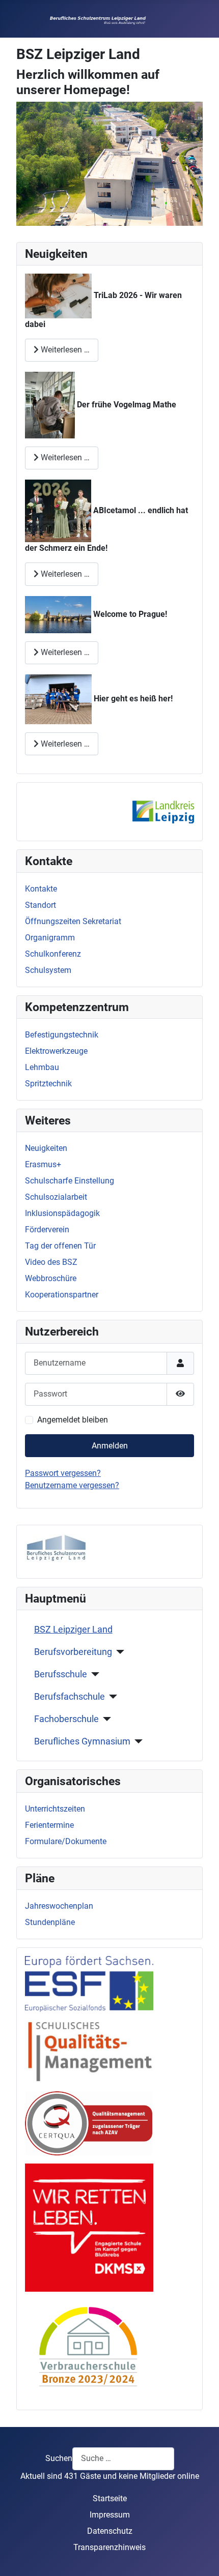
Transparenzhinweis (109, 2547)
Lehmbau (42, 1067)
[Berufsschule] (93, 1674)
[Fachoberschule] (105, 1719)
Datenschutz (110, 2531)
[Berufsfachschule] (111, 1697)
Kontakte (41, 889)
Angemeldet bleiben (73, 1420)
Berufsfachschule (70, 1697)
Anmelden (110, 1446)
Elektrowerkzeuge (56, 1051)
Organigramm (50, 938)
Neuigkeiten (46, 1148)
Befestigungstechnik (62, 1035)
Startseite (110, 2498)
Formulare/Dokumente (66, 1841)
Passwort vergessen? (63, 1473)
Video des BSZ (51, 1262)
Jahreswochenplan (59, 1906)
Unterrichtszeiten (55, 1809)
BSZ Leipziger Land (73, 1630)
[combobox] (123, 2459)
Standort (40, 905)
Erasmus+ (43, 1164)
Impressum (110, 2515)
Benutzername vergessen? (72, 1485)
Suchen (59, 2458)
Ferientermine (49, 1825)
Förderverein (47, 1230)
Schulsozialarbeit (56, 1197)
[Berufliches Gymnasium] (137, 1741)
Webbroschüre (51, 1278)
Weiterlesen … (64, 350)
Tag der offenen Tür (60, 1246)
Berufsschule (61, 1674)
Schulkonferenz (53, 954)
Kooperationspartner (62, 1295)
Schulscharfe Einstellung (70, 1181)
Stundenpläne (50, 1922)
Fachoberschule (66, 1719)
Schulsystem (48, 970)
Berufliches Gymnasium (82, 1741)
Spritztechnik (48, 1084)
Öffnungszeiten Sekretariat (73, 921)
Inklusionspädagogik (62, 1213)
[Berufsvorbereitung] (118, 1652)
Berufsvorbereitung (73, 1652)
